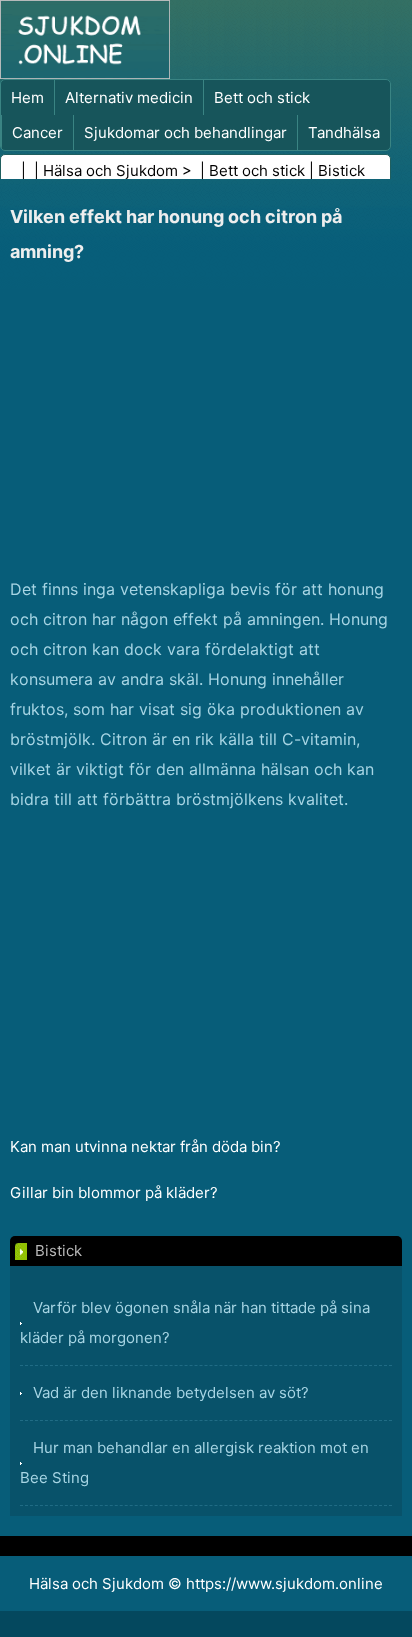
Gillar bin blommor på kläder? (114, 1192)
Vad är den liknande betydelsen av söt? (171, 1392)
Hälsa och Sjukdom (110, 170)
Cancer (37, 132)
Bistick (341, 170)
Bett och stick (262, 97)
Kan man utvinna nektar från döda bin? (145, 1146)
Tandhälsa (344, 132)
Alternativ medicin (129, 97)
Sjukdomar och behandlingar (185, 132)
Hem (27, 97)
